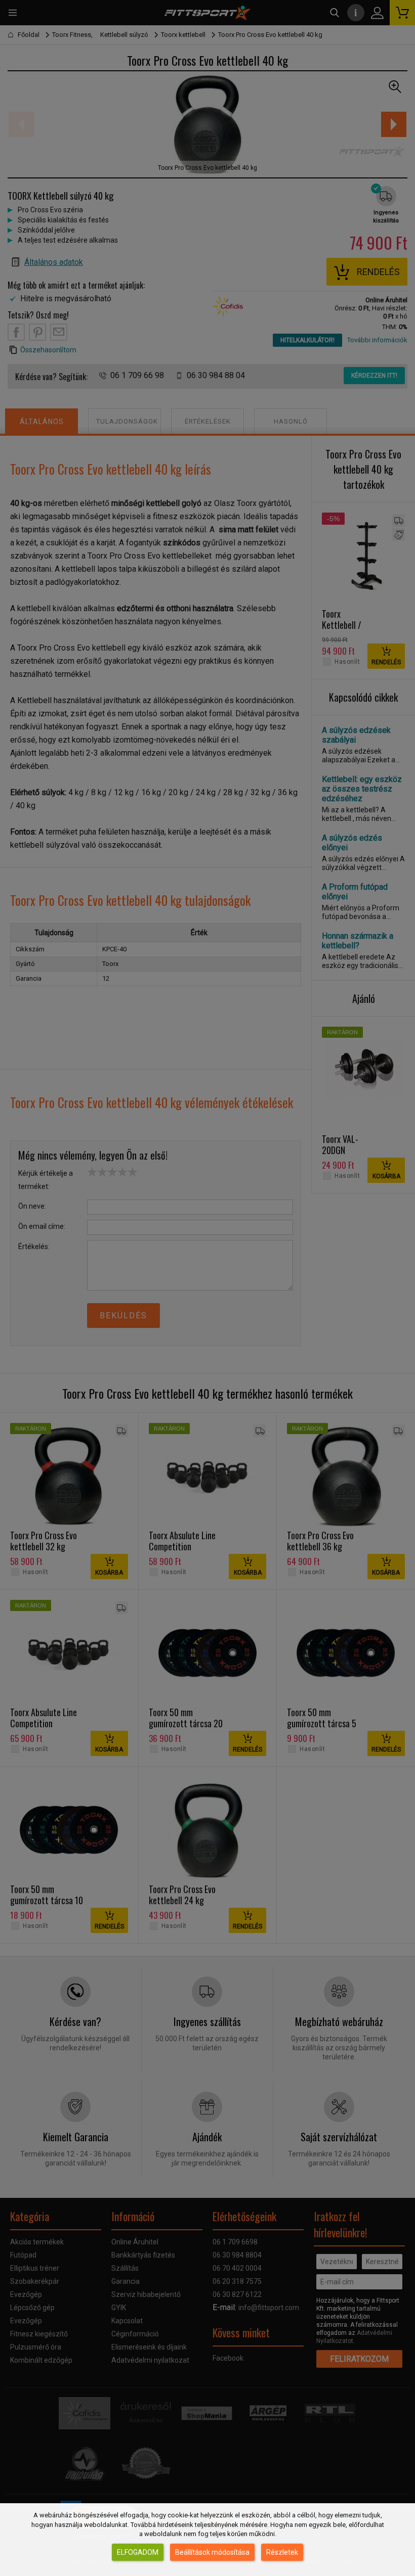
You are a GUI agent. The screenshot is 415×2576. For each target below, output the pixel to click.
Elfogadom (138, 2552)
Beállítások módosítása (212, 2552)
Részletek (282, 2552)
